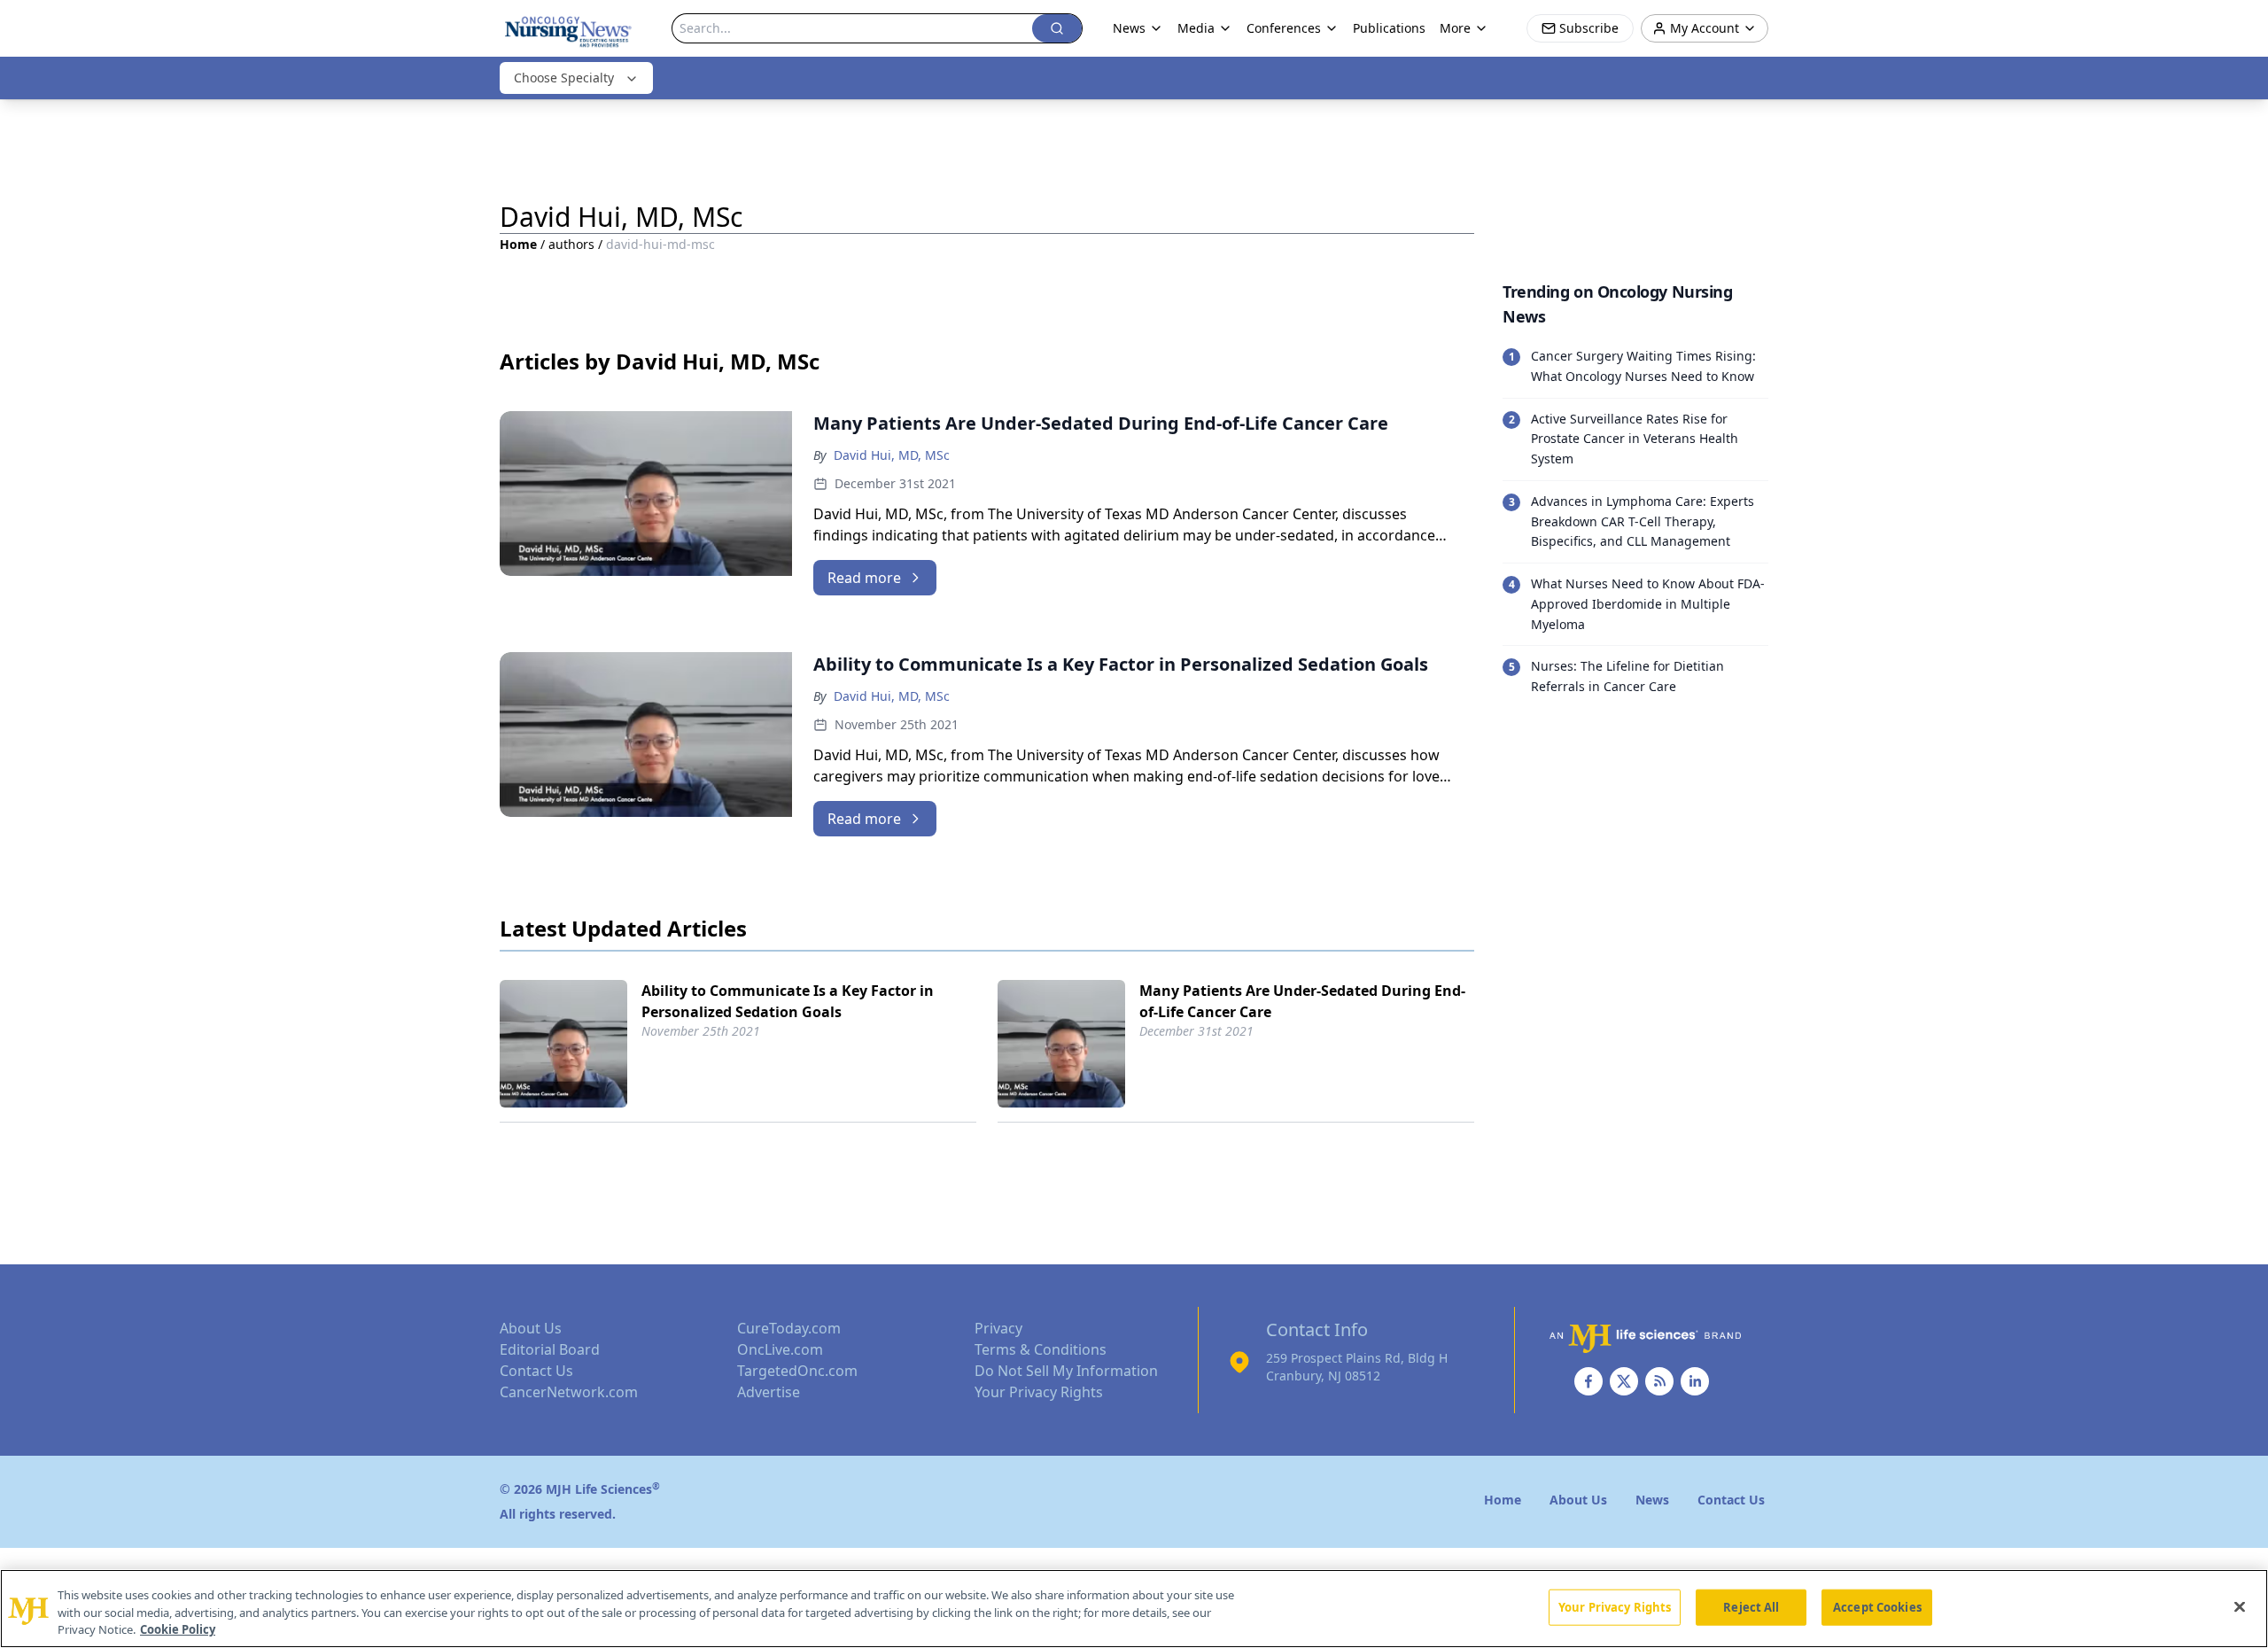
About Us (531, 1328)
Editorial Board (550, 1349)
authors (571, 244)
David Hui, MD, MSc (892, 455)
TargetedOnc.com (797, 1371)
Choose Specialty (564, 78)
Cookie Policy (178, 1629)
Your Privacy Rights (1039, 1392)
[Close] (2240, 1606)
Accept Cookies (1877, 1606)
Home (518, 244)
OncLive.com (780, 1349)
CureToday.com (789, 1328)
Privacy (998, 1328)
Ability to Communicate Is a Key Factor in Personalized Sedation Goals (788, 1001)
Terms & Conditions (1041, 1349)
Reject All (1751, 1606)
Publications (1389, 28)
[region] (1134, 1609)
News (1129, 28)
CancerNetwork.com (569, 1392)
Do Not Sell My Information (1066, 1371)
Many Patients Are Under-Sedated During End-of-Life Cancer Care (1302, 1001)
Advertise (769, 1392)
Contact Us (536, 1371)
